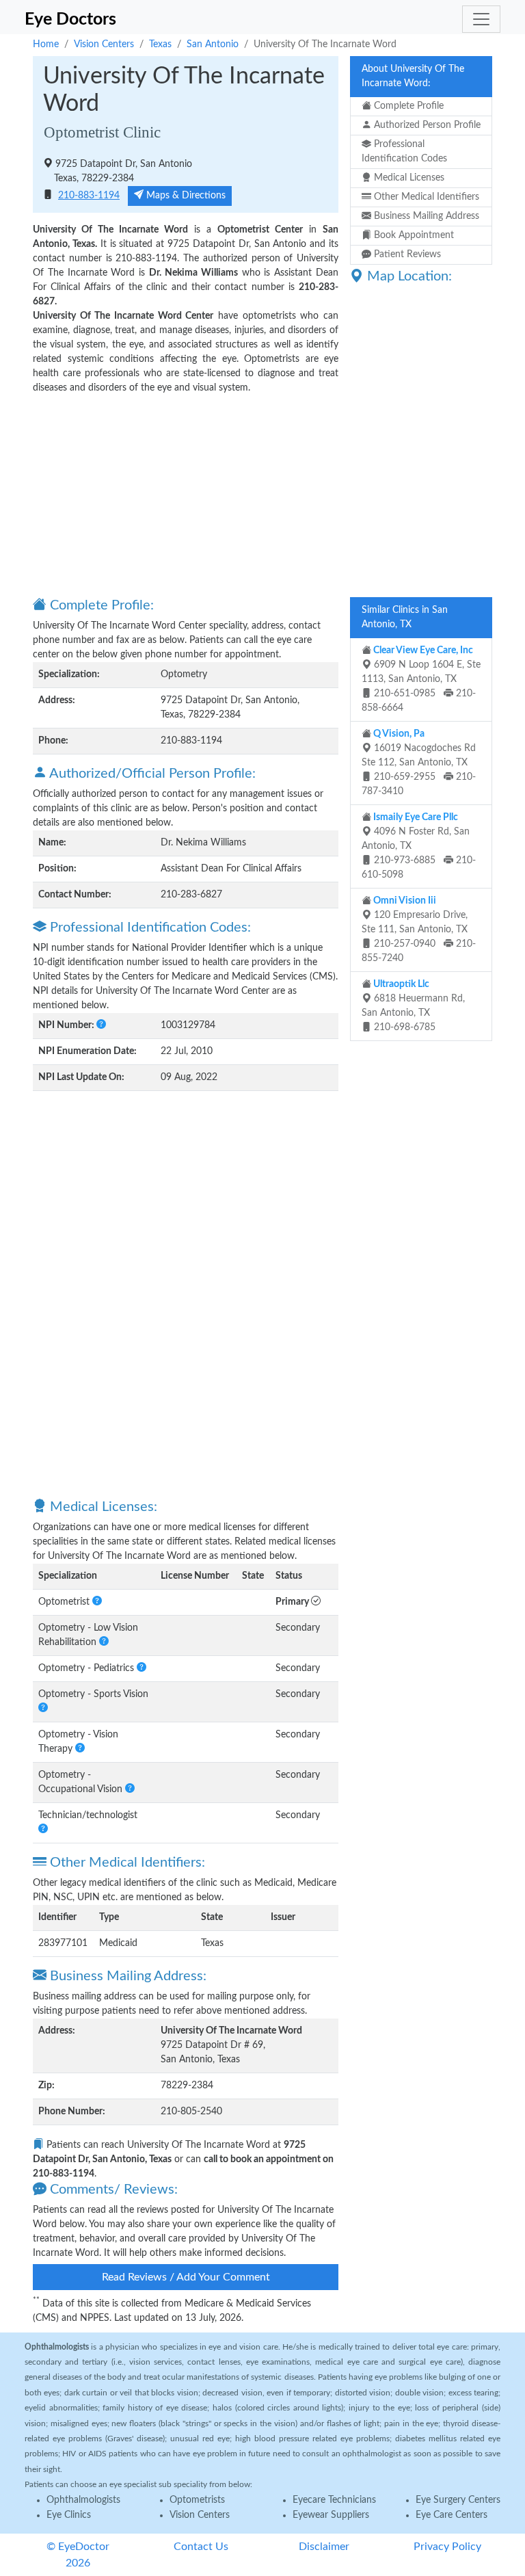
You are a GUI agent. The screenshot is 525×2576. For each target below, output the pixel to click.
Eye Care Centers (452, 2515)
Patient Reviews (406, 254)
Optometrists (197, 2500)
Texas (160, 44)
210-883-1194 (89, 196)
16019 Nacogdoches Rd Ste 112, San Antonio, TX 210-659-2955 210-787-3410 (419, 763)
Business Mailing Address (425, 216)
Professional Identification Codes (404, 152)
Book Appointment (413, 235)
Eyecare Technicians (334, 2500)
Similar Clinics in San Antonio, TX (405, 617)
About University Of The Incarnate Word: (413, 76)
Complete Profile (407, 106)
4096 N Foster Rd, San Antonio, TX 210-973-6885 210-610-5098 (419, 846)
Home (46, 44)
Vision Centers (104, 44)
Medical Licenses (408, 178)
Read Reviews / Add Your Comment (186, 2277)
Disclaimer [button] (324, 2547)
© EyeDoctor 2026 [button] (78, 2555)
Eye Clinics (69, 2515)
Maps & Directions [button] (185, 196)
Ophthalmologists (83, 2500)
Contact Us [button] (201, 2547)
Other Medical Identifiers (425, 197)
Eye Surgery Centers (458, 2500)
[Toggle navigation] (481, 19)
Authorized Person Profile (426, 125)
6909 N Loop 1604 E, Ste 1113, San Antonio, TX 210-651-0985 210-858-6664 (421, 679)
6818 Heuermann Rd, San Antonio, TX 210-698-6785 (413, 1006)
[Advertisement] (186, 495)
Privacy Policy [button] (447, 2547)
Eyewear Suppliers (331, 2515)
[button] (101, 1025)
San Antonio (213, 44)
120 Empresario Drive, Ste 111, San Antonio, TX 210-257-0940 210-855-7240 (419, 930)
